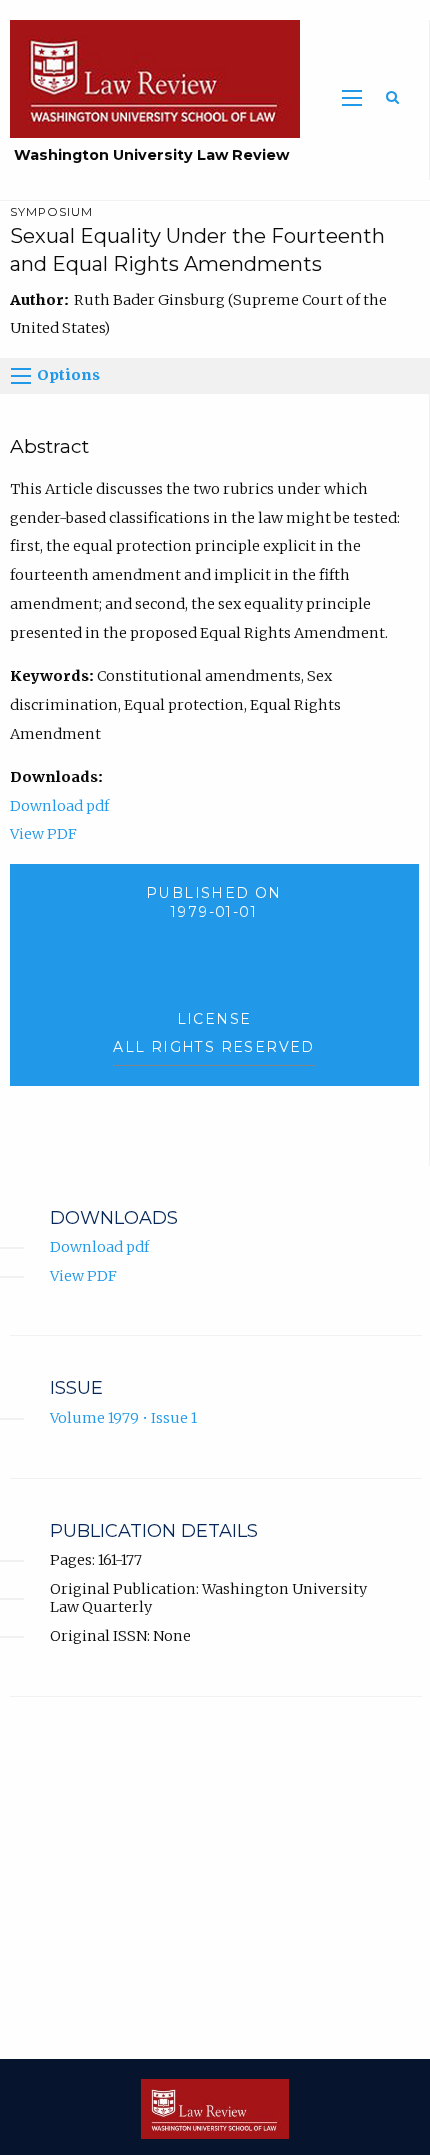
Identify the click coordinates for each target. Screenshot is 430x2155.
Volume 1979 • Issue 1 (123, 1418)
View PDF (43, 834)
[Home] (150, 78)
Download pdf (59, 806)
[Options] (21, 376)
